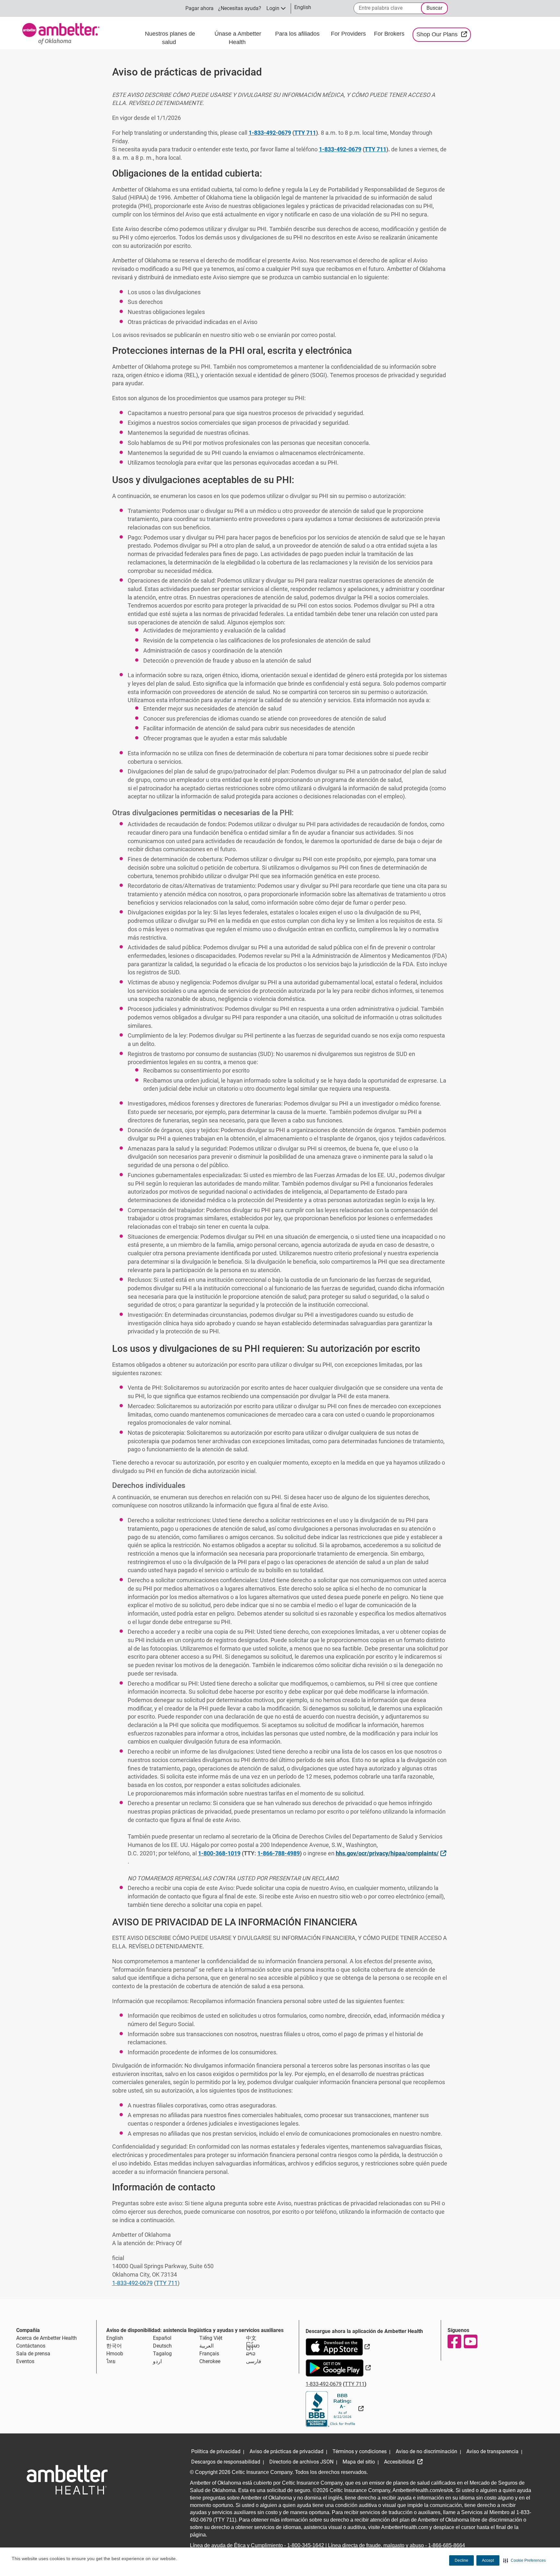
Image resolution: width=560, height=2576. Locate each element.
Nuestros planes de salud (170, 38)
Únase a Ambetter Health (238, 38)
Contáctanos (31, 2346)
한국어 (114, 2346)
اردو (157, 2361)
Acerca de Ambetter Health (47, 2338)
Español (162, 2338)
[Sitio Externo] (335, 2409)
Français (209, 2354)
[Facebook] (454, 2341)
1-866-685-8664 (447, 2545)
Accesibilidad (400, 2462)
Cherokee (210, 2361)
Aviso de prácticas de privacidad (286, 2451)
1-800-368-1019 (219, 1853)
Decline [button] (461, 2560)
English (115, 2338)
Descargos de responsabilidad (226, 2462)
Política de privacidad (216, 2451)
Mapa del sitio (359, 2462)
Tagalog (162, 2354)
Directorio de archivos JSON (301, 2462)
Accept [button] (488, 2560)
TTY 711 (305, 133)
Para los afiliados (298, 34)
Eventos (25, 2361)
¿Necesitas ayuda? (240, 8)
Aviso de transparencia (492, 2451)
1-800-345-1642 (306, 2545)
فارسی (254, 2361)
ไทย (111, 2361)
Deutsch (162, 2346)
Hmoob (115, 2354)
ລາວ (251, 2354)
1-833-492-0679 (270, 133)
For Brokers (390, 34)
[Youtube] (470, 2341)
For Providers (349, 34)
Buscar (434, 8)
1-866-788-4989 (279, 1853)
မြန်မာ (253, 2346)
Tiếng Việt (211, 2338)
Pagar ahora (199, 8)
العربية (206, 2346)
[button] (525, 2560)
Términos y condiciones (360, 2451)
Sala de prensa (33, 2354)
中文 (251, 2338)
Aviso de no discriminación (426, 2451)
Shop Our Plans (443, 34)
